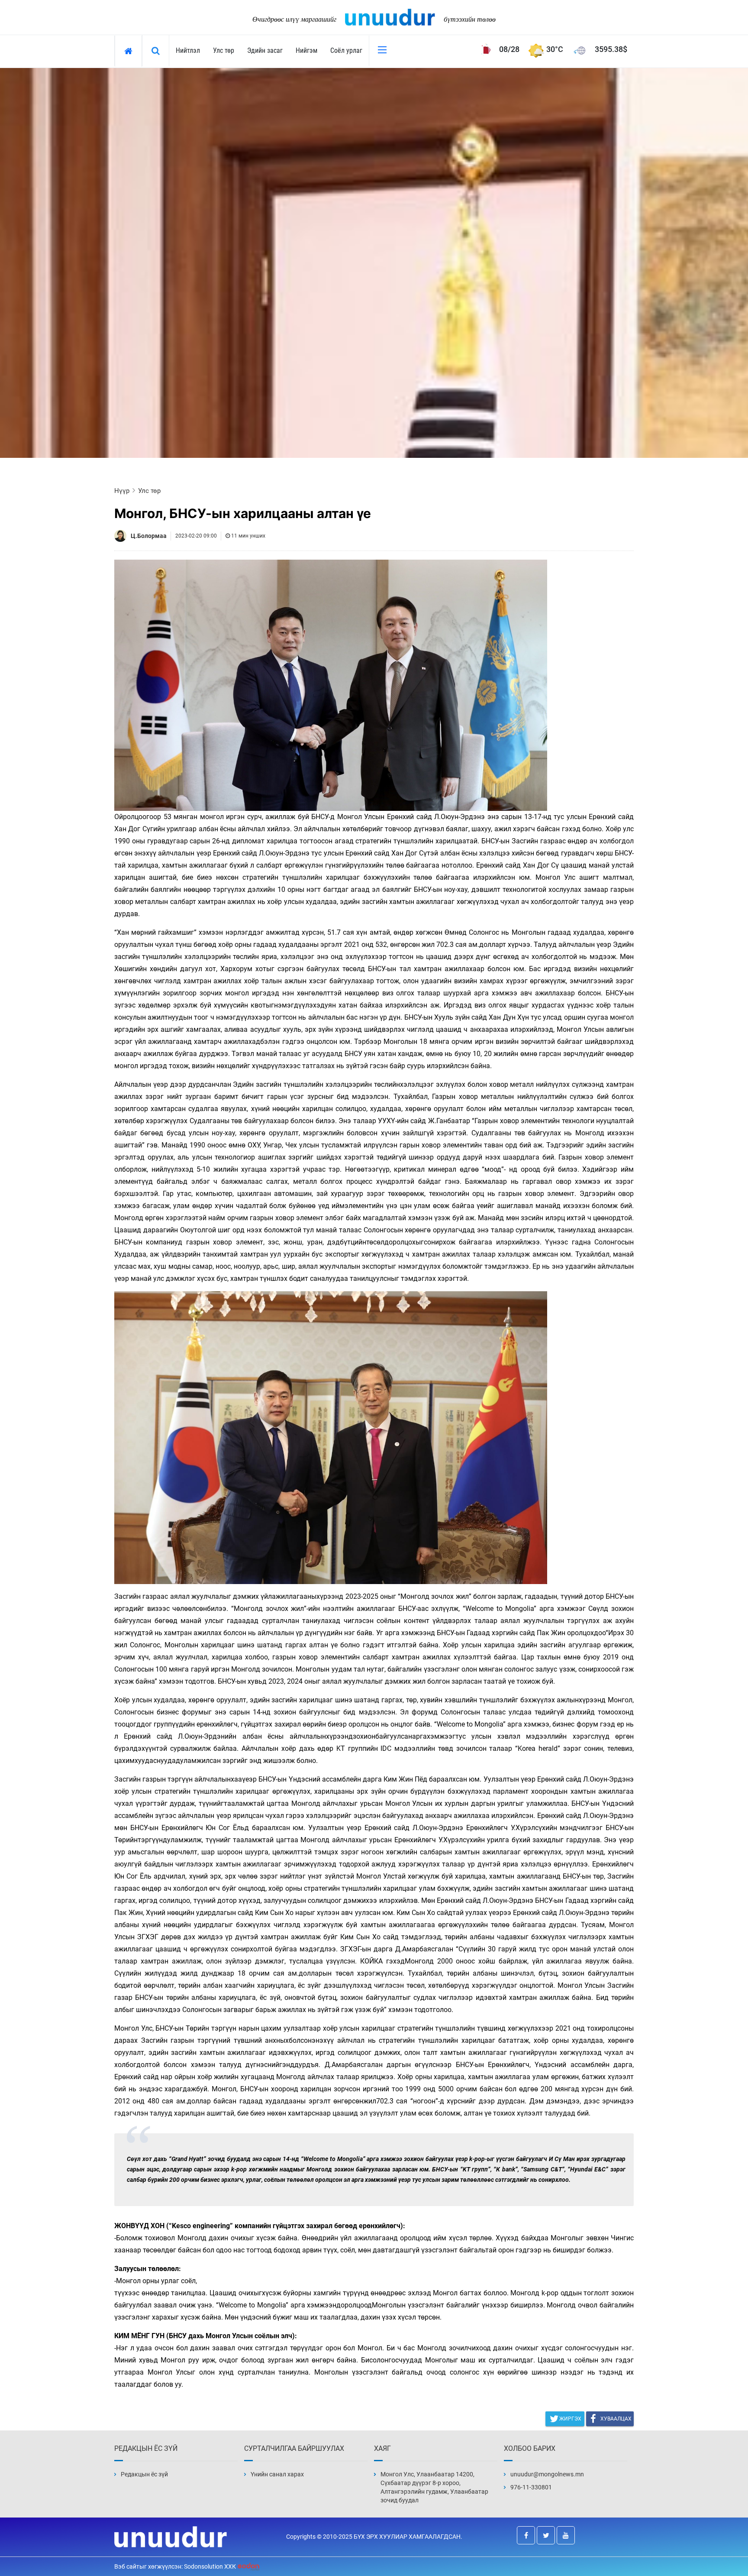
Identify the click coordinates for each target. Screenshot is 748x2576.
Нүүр (122, 491)
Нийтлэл (188, 50)
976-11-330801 (531, 2487)
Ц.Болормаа (149, 536)
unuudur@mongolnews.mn (547, 2474)
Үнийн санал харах (277, 2474)
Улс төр (224, 50)
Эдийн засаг (265, 50)
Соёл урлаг (346, 50)
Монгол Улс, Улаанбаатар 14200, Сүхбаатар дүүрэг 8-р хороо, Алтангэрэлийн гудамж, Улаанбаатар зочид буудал (434, 2487)
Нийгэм (306, 50)
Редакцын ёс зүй (144, 2474)
